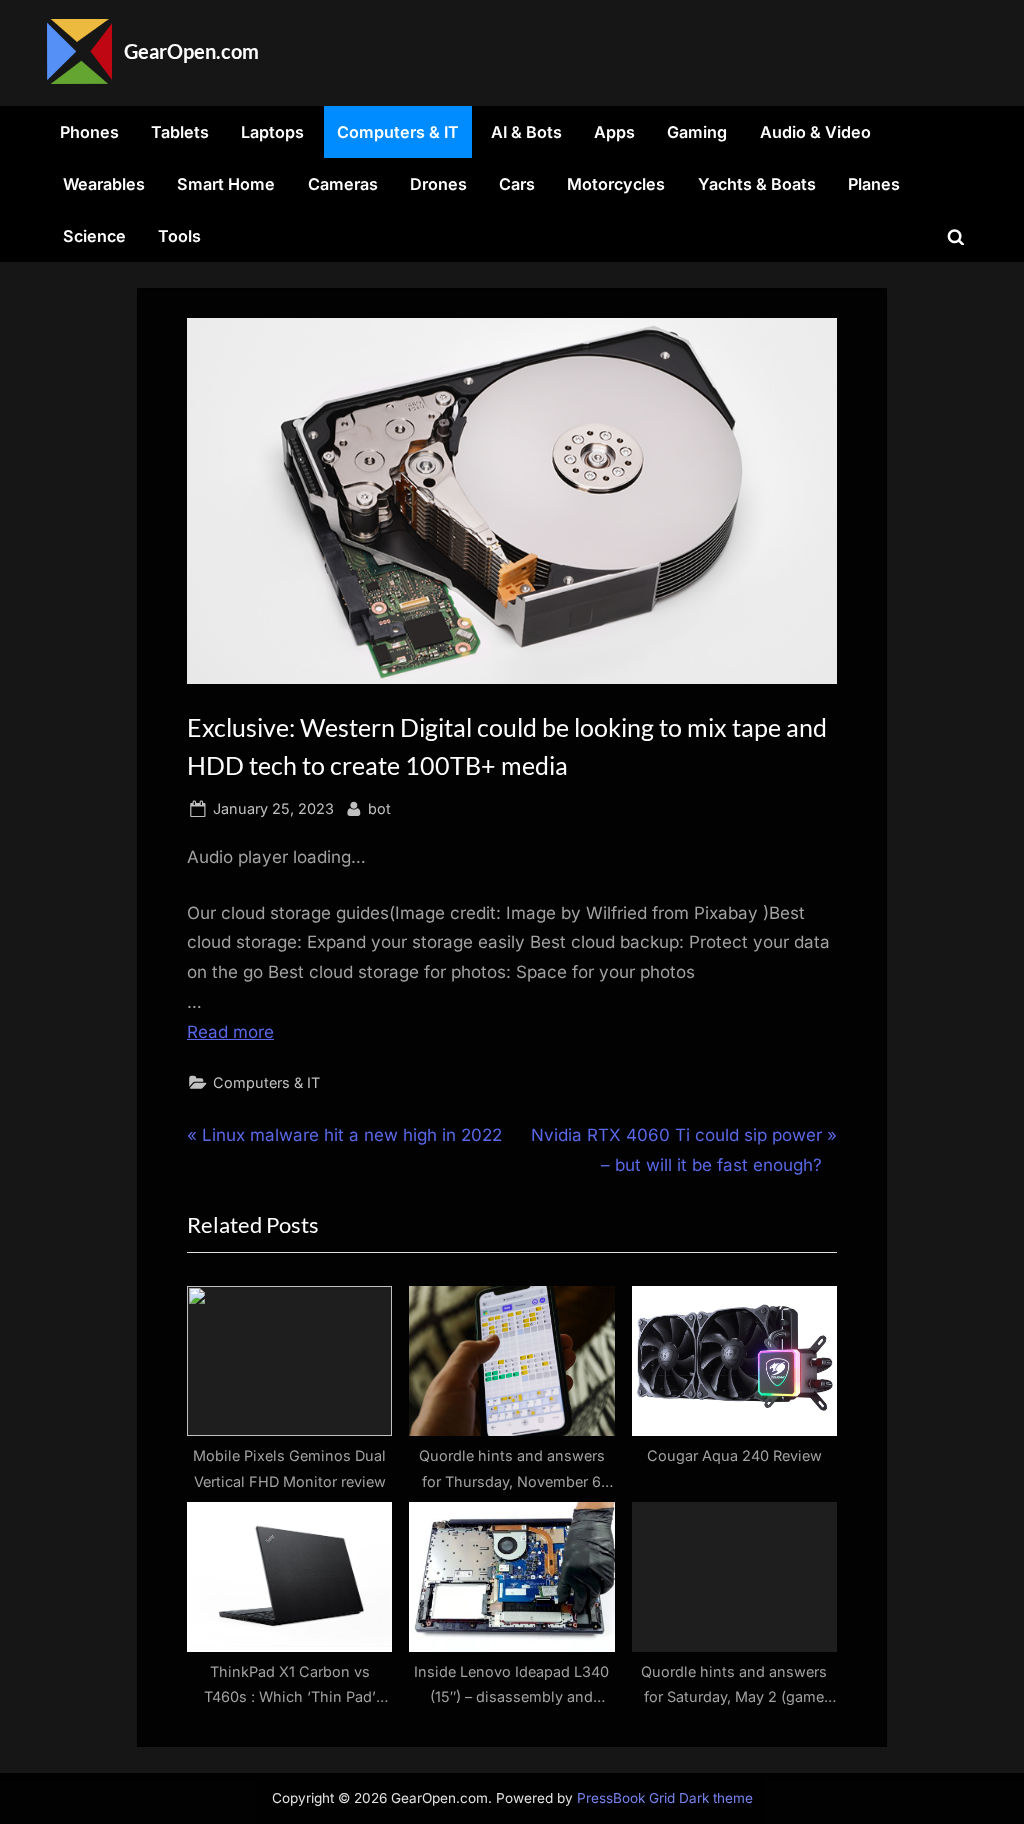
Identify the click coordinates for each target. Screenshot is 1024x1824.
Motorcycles (616, 184)
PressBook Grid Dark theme (665, 1798)
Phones (89, 132)
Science (94, 236)
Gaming (697, 132)
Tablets (180, 132)
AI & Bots (526, 132)
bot (379, 808)
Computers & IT (398, 132)
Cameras (343, 184)
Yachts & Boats (757, 184)
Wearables (104, 184)
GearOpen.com (191, 51)
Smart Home (226, 184)
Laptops (272, 132)
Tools (179, 236)
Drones (438, 184)
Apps (614, 132)
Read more (230, 1032)
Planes (874, 184)
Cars (517, 184)
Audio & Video (815, 132)
